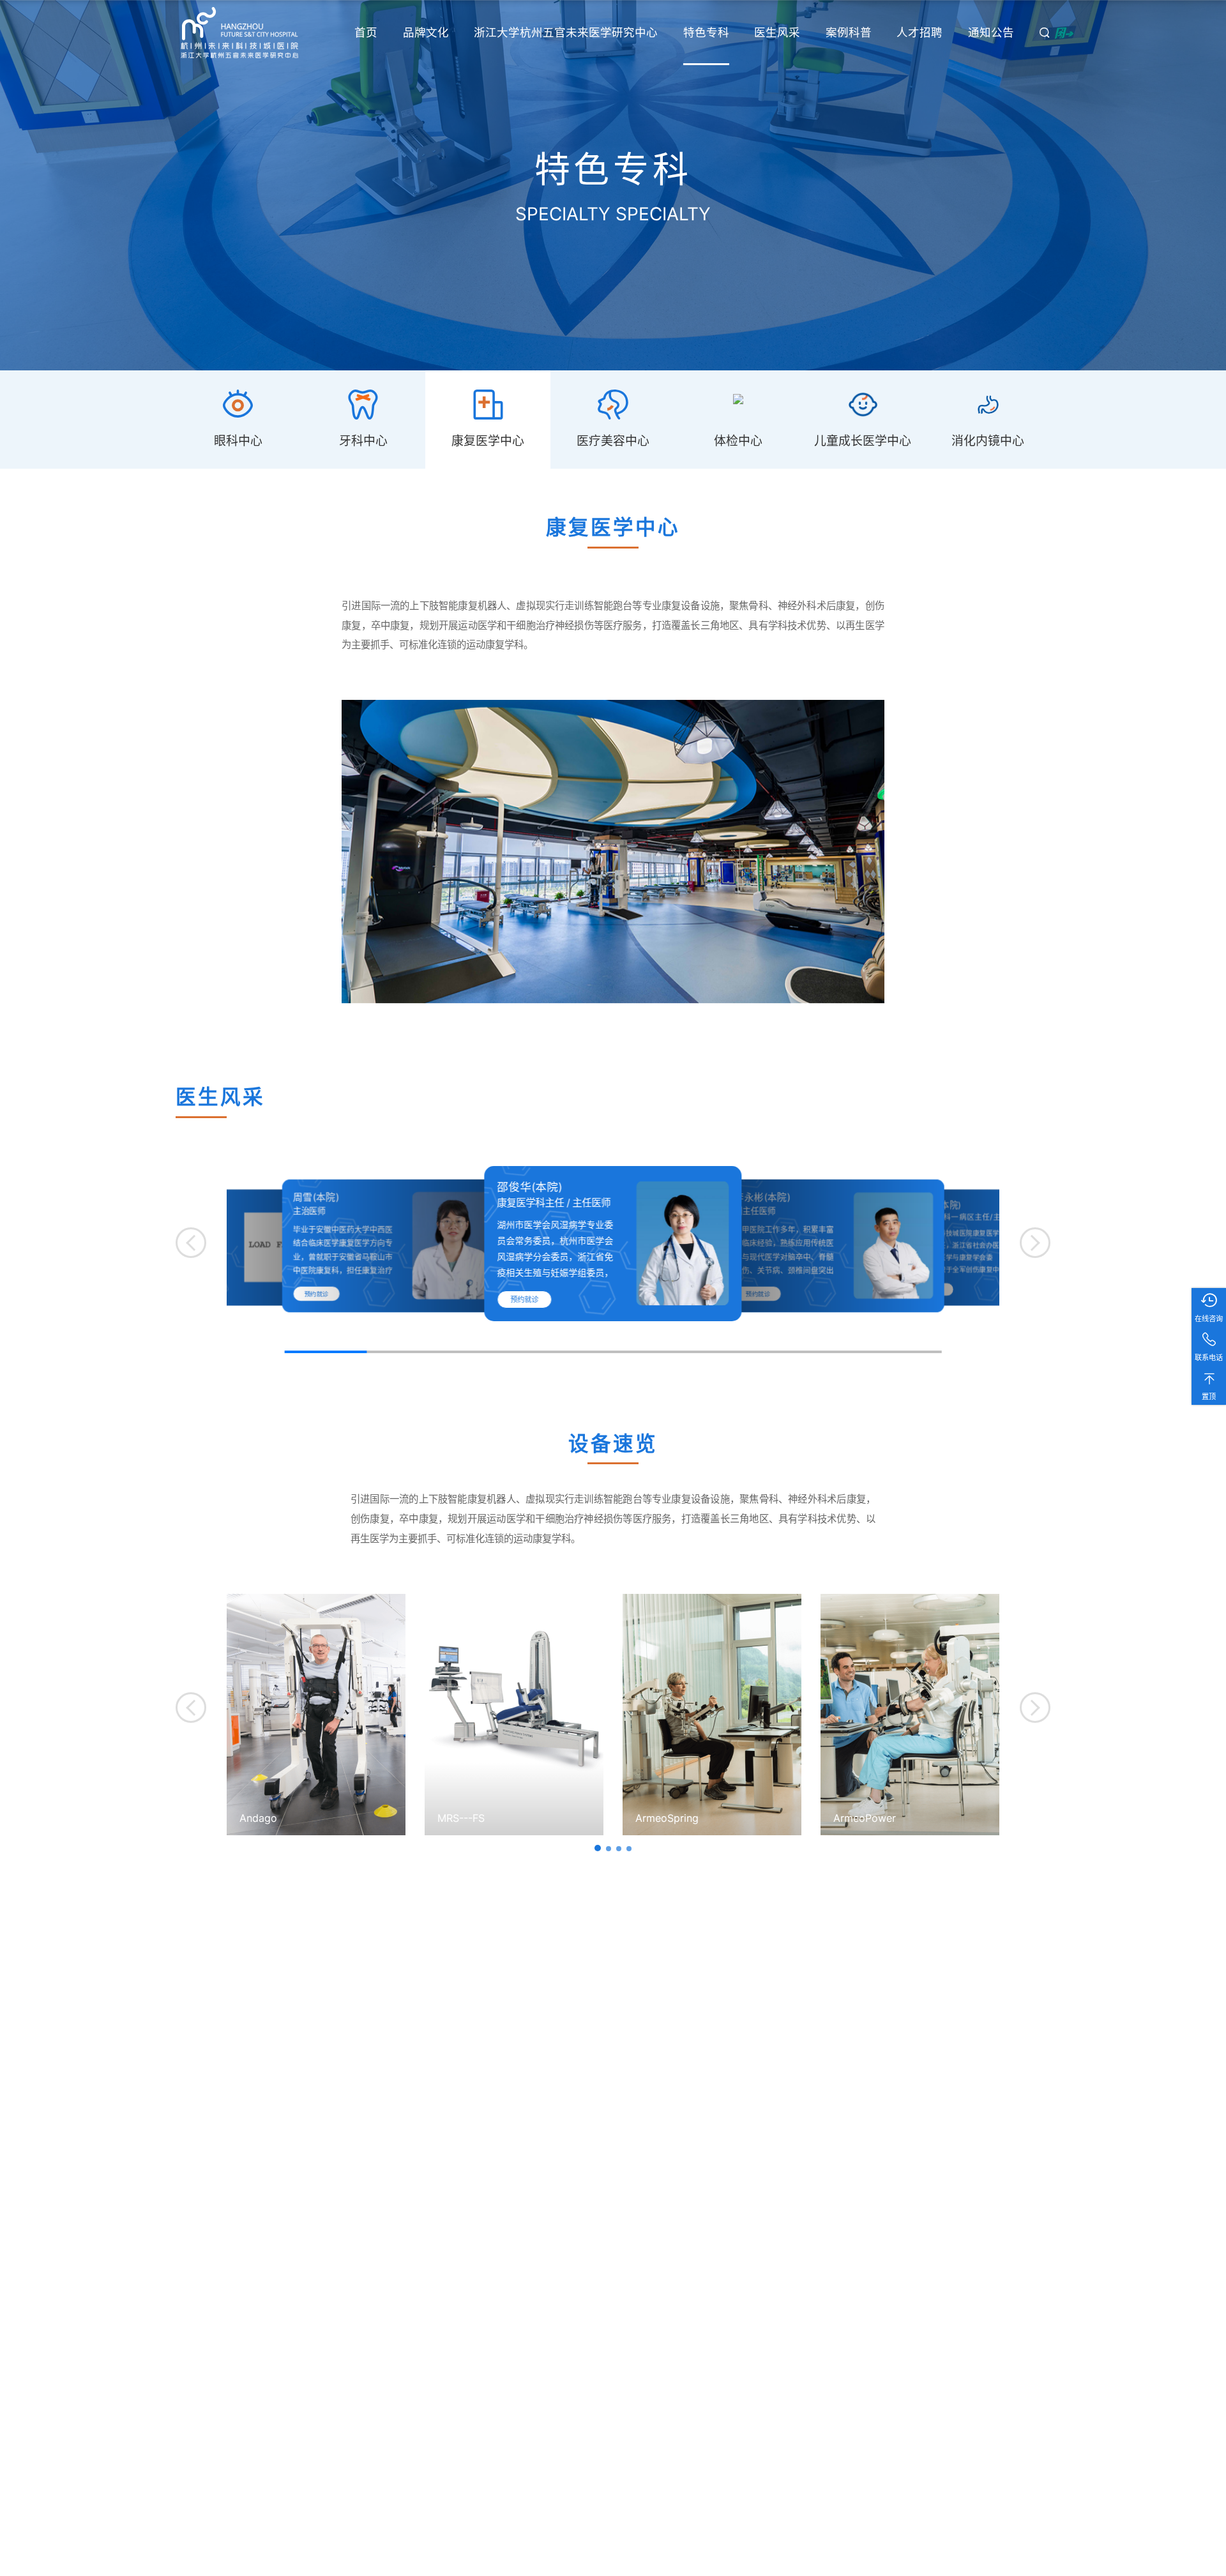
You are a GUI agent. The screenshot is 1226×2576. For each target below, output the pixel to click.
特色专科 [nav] (706, 32)
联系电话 (1209, 1358)
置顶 (1209, 1397)
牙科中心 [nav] (363, 441)
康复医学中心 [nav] (488, 441)
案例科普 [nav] (849, 32)
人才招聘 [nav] (919, 32)
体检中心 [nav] (738, 441)
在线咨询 (1209, 1319)
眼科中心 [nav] (238, 441)
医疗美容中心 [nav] (613, 441)
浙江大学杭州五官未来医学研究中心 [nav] (566, 32)
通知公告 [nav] (991, 32)
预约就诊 (317, 1294)
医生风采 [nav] (777, 32)
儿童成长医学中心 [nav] (863, 441)
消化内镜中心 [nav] (988, 441)
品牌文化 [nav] (426, 32)
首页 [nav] (366, 32)
